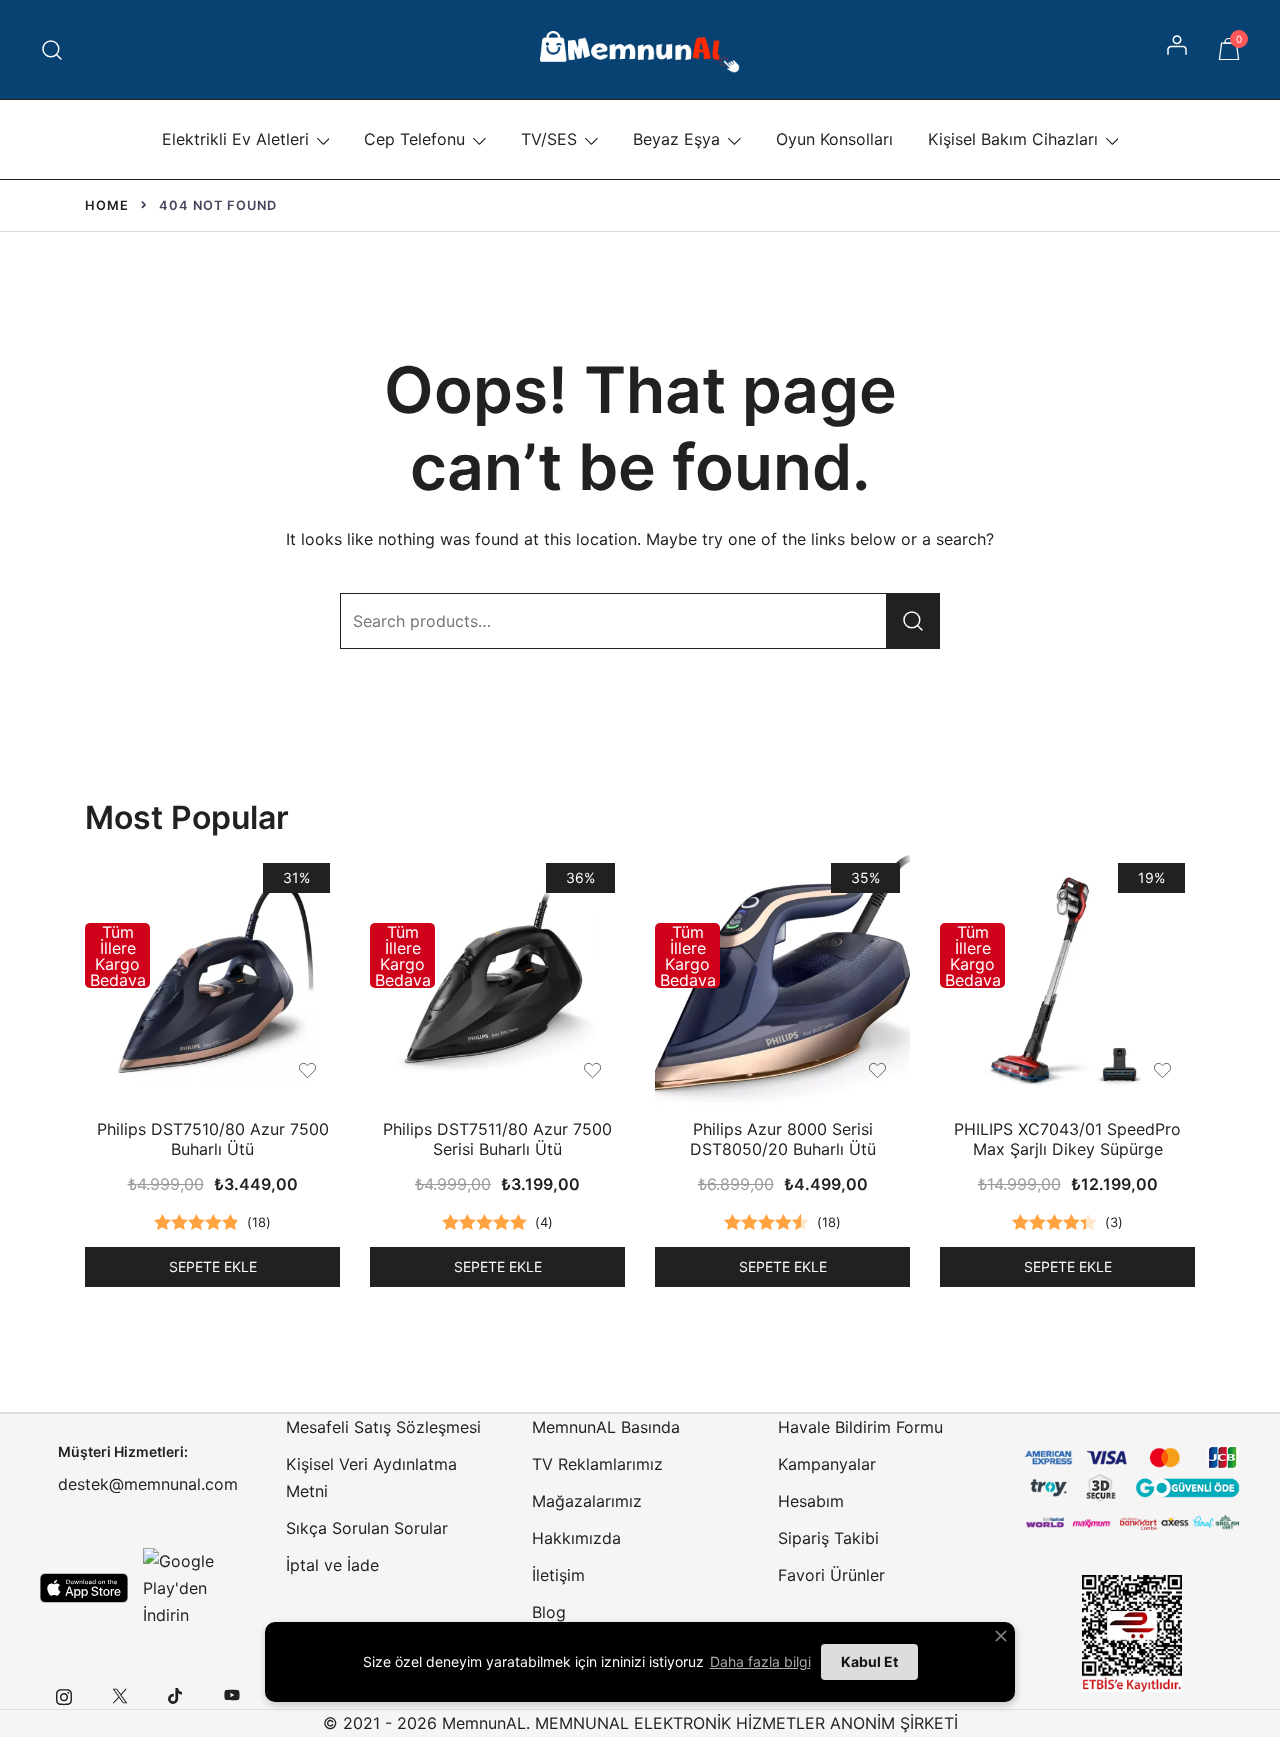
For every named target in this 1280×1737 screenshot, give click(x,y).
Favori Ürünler (831, 1575)
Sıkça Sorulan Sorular (367, 1528)
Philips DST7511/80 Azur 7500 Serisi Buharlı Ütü (497, 1138)
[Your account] (1179, 50)
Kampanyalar (827, 1464)
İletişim (558, 1575)
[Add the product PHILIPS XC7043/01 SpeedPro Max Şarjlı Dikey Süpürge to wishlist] (1162, 1070)
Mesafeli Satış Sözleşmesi (383, 1427)
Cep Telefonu (414, 139)
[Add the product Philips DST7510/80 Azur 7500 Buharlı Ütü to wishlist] (307, 1070)
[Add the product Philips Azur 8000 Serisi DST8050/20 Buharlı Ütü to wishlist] (877, 1070)
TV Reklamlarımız (597, 1464)
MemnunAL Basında (606, 1427)
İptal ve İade (332, 1565)
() (259, 1222)
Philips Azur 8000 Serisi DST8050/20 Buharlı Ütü (783, 1138)
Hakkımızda (576, 1538)
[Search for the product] (913, 621)
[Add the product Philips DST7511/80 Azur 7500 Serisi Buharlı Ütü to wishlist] (592, 1070)
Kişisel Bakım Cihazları (1013, 139)
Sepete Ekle (213, 1266)
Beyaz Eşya (676, 139)
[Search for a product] (52, 49)
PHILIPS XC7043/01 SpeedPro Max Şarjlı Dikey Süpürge (1067, 1138)
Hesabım (811, 1501)
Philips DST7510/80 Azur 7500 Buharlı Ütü (213, 1138)
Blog (549, 1612)
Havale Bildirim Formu (860, 1427)
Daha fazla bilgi (760, 1661)
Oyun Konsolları (834, 139)
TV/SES (549, 139)
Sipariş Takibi (828, 1538)
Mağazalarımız (587, 1501)
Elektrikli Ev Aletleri (235, 139)
